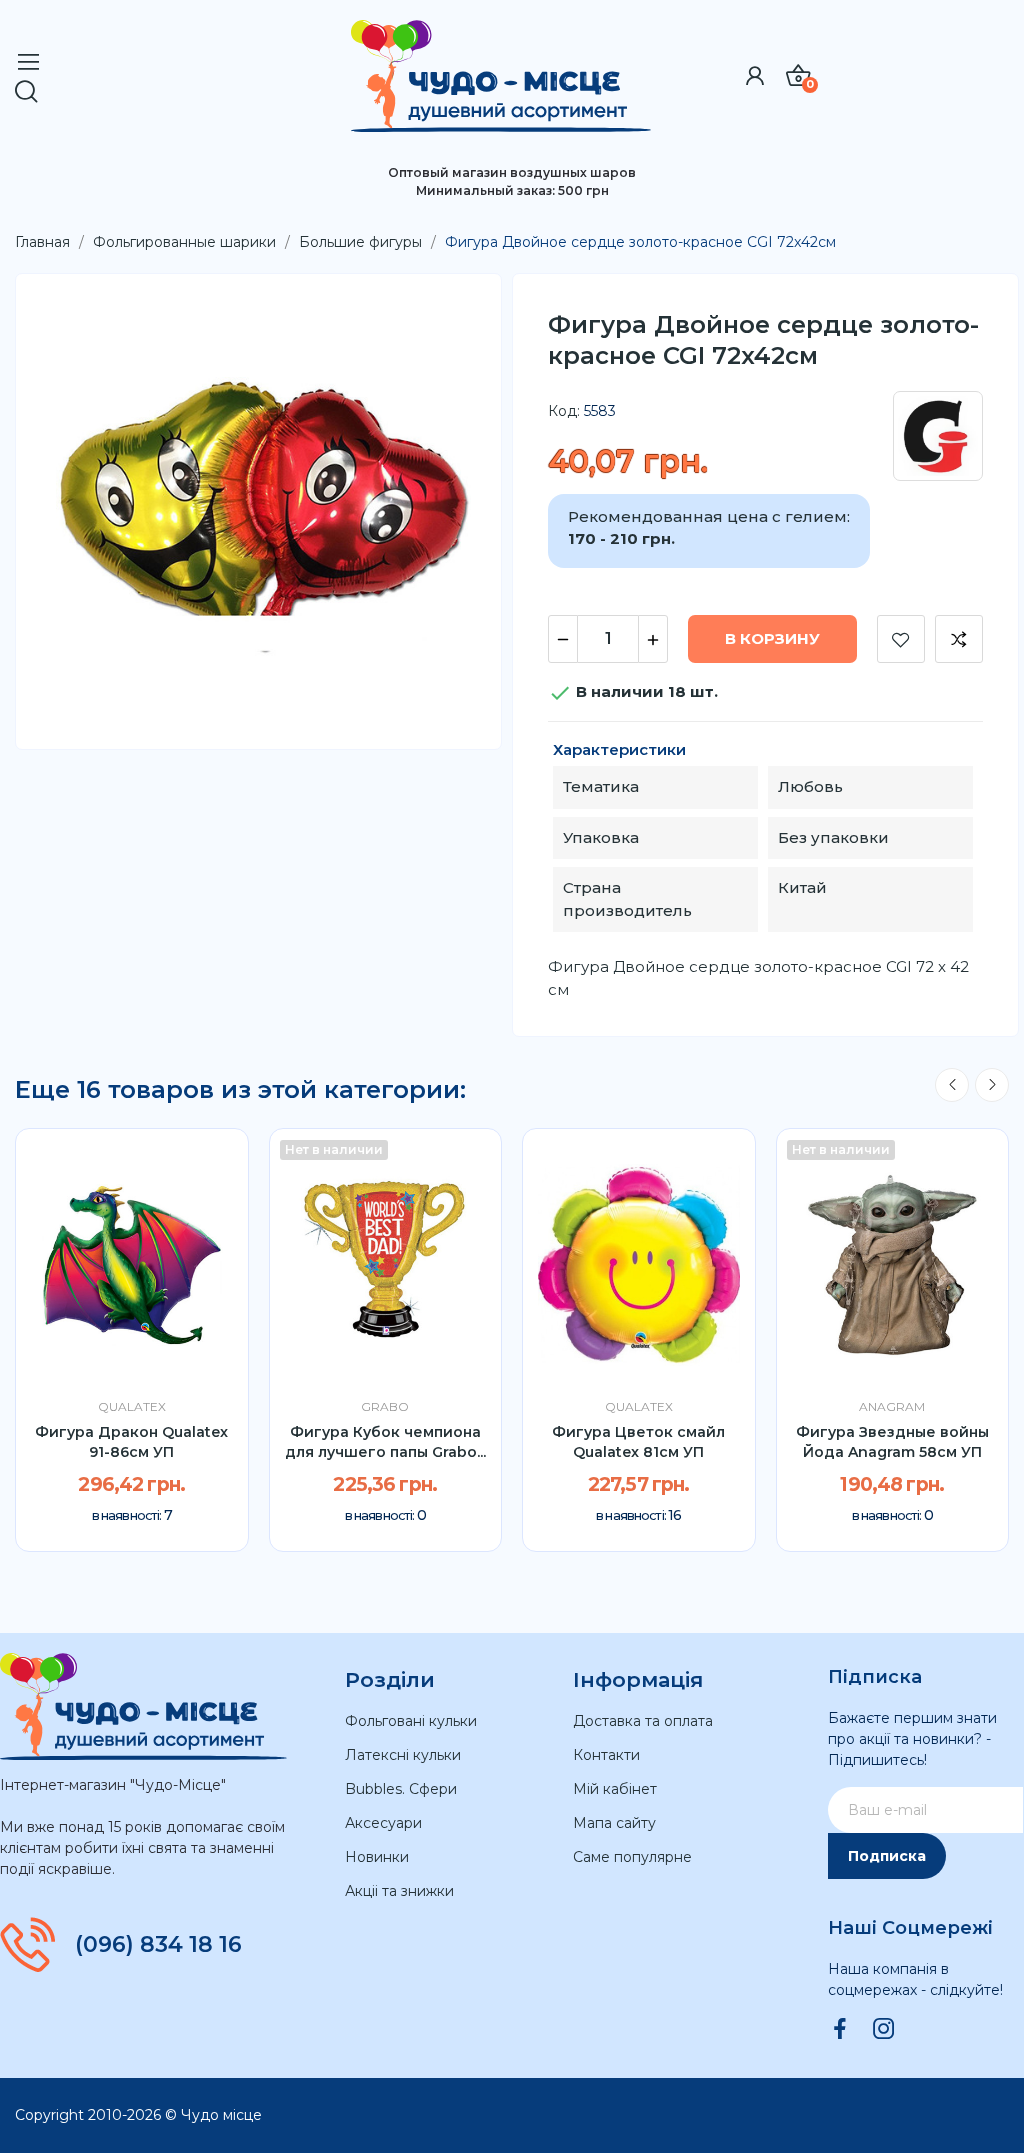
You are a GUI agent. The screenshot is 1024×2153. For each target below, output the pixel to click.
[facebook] (840, 2030)
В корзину (772, 638)
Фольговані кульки (411, 1721)
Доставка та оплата (643, 1721)
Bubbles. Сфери (401, 1789)
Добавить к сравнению (959, 639)
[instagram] (884, 2030)
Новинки (377, 1857)
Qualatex (132, 1407)
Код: (564, 411)
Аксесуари (383, 1823)
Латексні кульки (403, 1755)
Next (992, 1085)
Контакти (606, 1755)
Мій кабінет (615, 1789)
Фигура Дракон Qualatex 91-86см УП (131, 1442)
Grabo (385, 1407)
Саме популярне (632, 1857)
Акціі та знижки (399, 1891)
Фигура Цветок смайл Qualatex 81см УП (638, 1442)
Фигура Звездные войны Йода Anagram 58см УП (892, 1442)
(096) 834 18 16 (158, 1945)
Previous (952, 1085)
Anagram (892, 1407)
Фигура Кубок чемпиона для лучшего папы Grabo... (385, 1442)
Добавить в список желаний (901, 639)
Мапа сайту (614, 1823)
